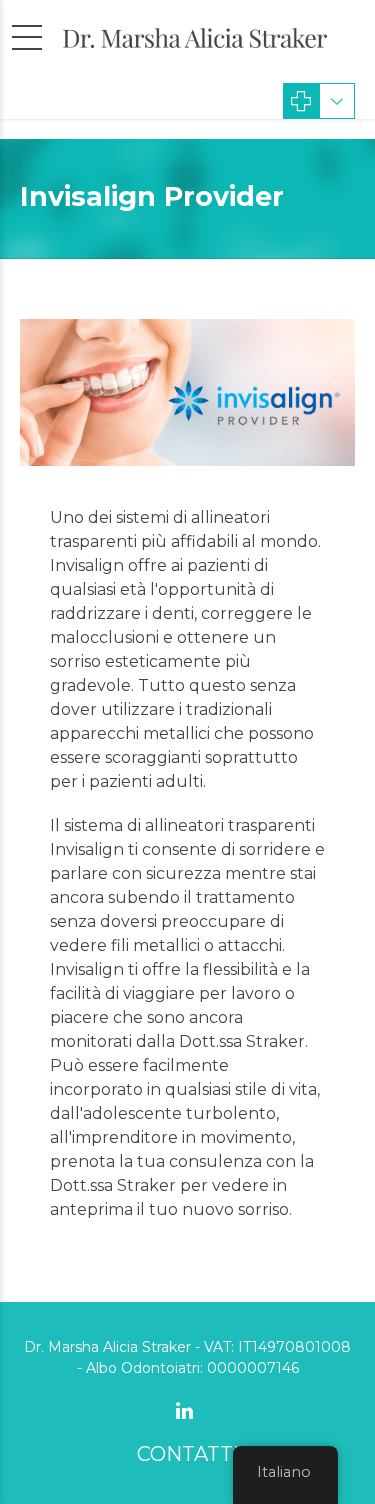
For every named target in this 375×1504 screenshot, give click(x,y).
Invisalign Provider (152, 196)
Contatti (188, 1454)
